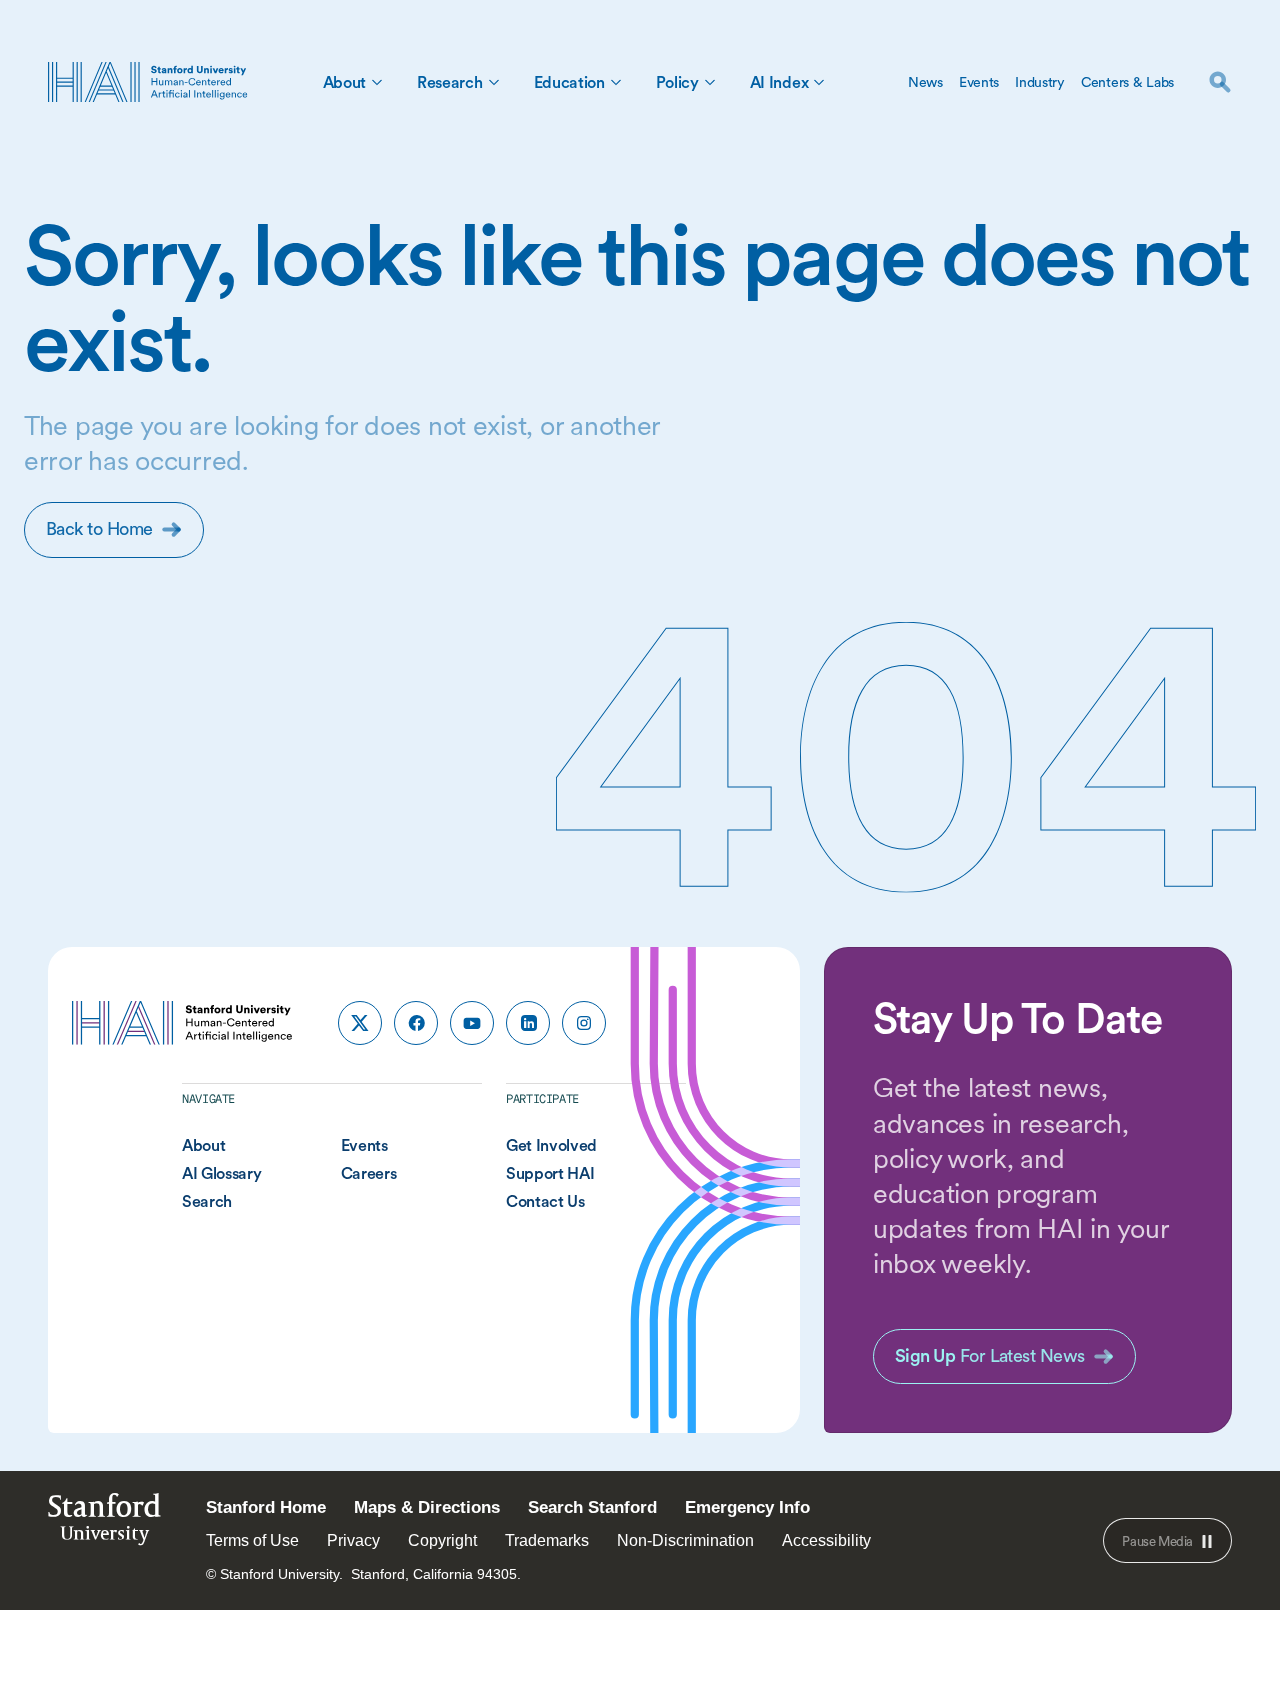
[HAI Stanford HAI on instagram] (584, 1023)
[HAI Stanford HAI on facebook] (416, 1023)
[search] (1220, 82)
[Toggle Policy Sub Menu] (710, 82)
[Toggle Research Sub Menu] (494, 82)
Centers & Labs (1127, 82)
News (925, 82)
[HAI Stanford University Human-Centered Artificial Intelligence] (148, 82)
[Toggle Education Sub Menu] (616, 82)
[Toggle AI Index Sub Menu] (819, 82)
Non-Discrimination (685, 1540)
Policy (677, 82)
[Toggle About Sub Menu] (377, 82)
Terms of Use (252, 1540)
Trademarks (547, 1540)
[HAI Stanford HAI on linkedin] (528, 1023)
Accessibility (826, 1540)
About (344, 82)
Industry (1040, 82)
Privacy (353, 1540)
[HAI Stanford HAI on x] (360, 1023)
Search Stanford (592, 1507)
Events (979, 82)
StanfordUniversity (104, 1524)
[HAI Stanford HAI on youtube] (472, 1023)
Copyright (442, 1540)
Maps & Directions (427, 1507)
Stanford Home (266, 1507)
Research (449, 82)
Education (569, 82)
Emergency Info (747, 1507)
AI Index (779, 82)
